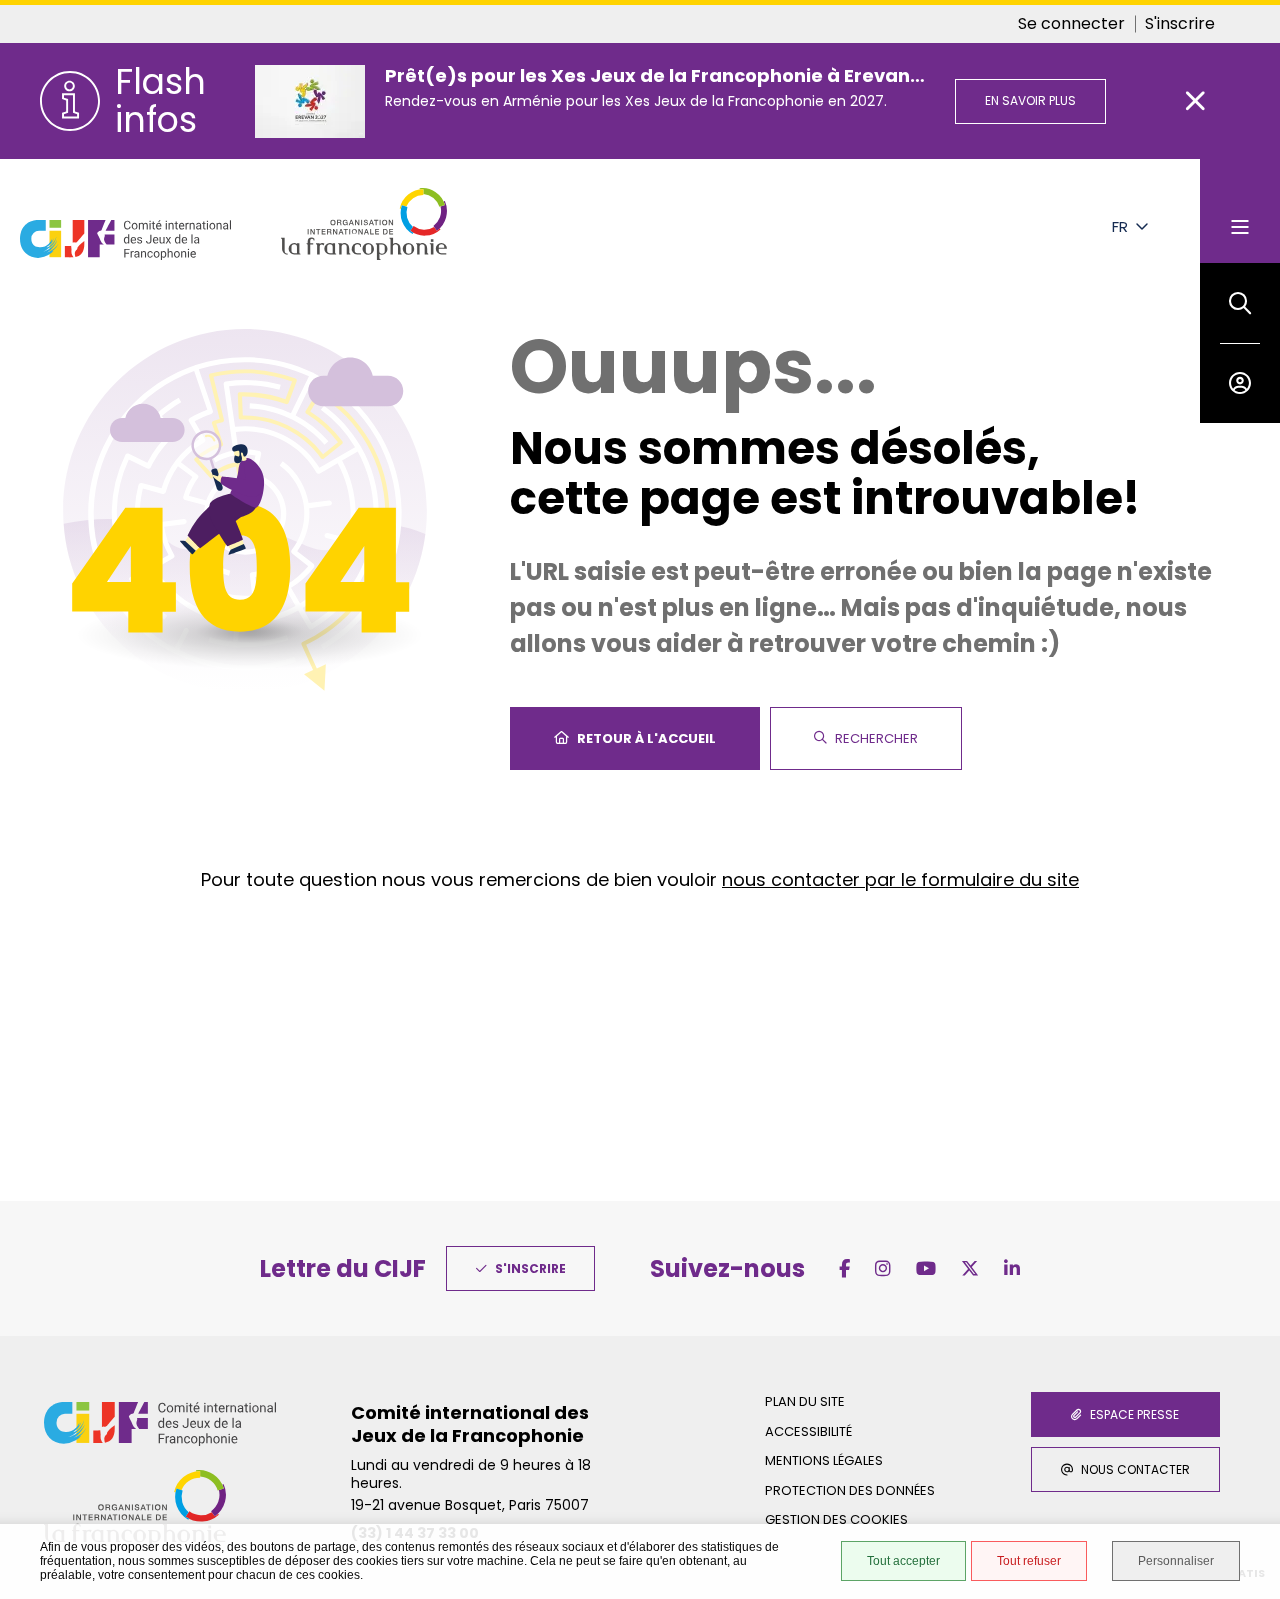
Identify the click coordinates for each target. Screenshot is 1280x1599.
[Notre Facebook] (844, 1268)
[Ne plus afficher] (1196, 101)
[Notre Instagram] (883, 1268)
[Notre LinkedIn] (1012, 1268)
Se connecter (1071, 23)
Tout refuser (1029, 1561)
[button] (1240, 303)
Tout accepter (903, 1561)
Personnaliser (1176, 1561)
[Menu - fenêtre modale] (1240, 211)
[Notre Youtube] (926, 1268)
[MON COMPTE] (1240, 383)
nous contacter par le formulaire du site (900, 879)
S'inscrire (1180, 23)
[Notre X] (970, 1268)
